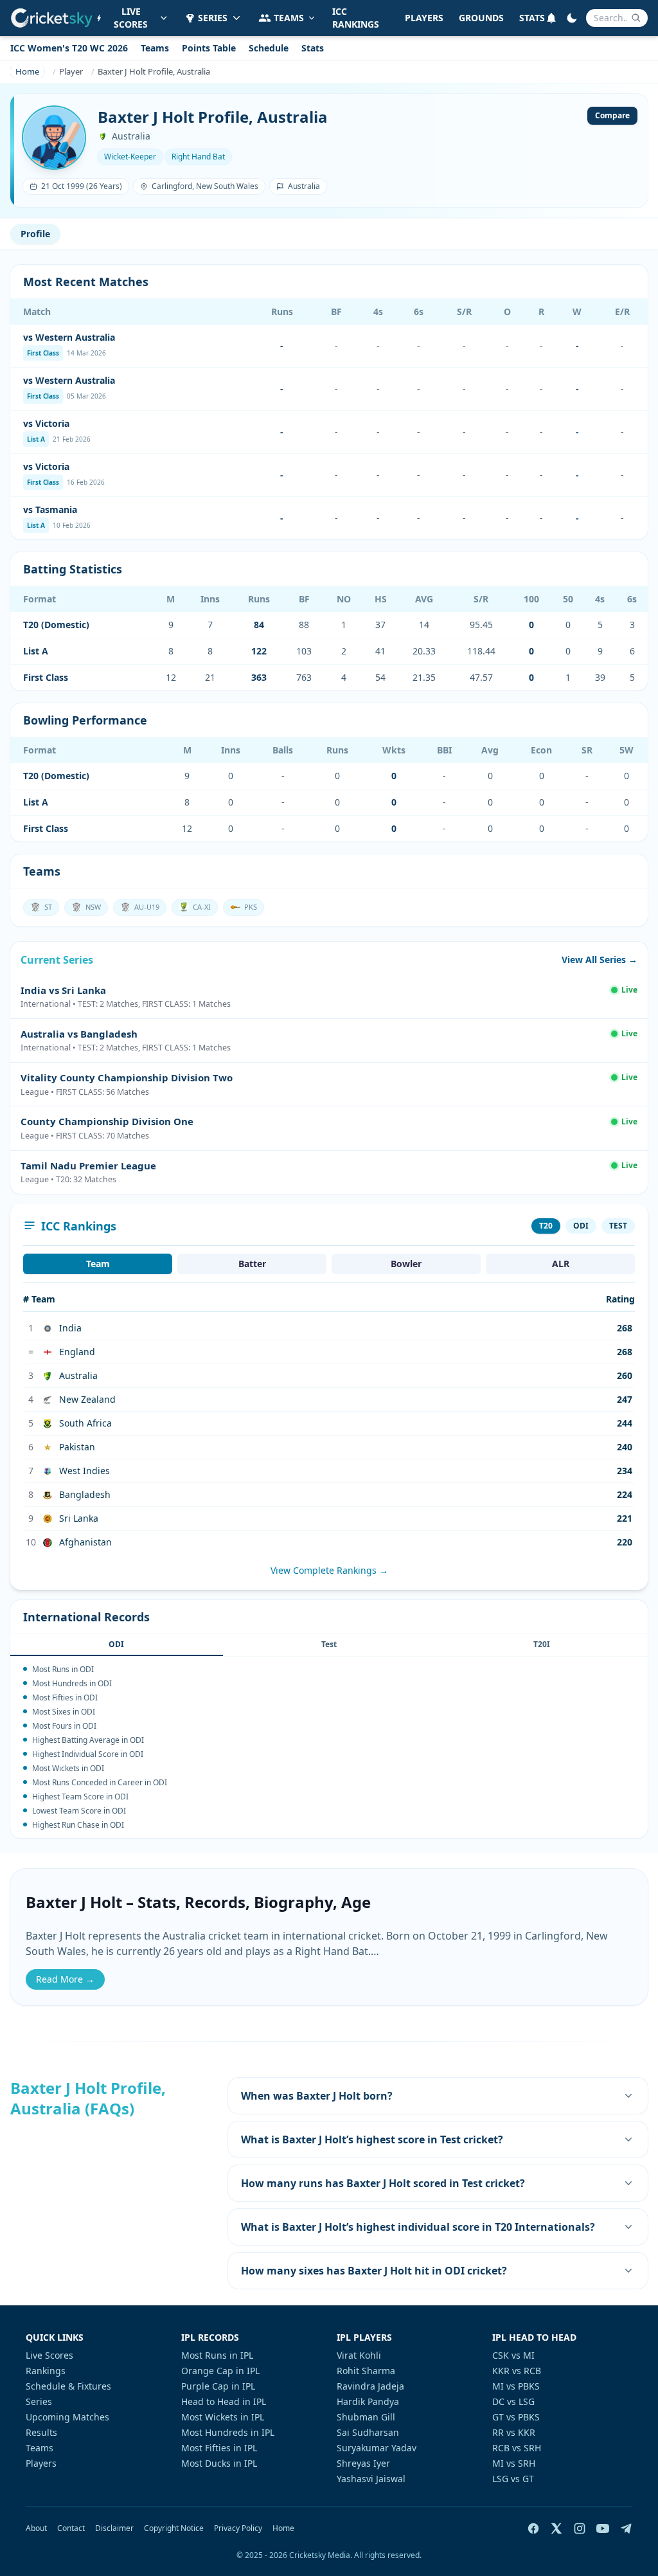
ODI (581, 1226)
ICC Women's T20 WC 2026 (69, 48)
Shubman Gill (366, 2417)
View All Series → (600, 959)
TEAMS (289, 18)
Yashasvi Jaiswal (371, 2479)
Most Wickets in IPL (223, 2417)
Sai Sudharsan (368, 2432)
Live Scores (49, 2355)
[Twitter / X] (556, 2528)
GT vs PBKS (516, 2417)
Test (329, 1644)
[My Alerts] (551, 18)
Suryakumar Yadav (377, 2448)
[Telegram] (626, 2528)
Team (98, 1264)
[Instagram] (580, 2528)
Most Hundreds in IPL (228, 2432)
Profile (35, 234)
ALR (561, 1264)
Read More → (65, 1979)
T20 (546, 1226)
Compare (612, 115)
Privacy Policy (238, 2528)
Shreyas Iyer (363, 2463)
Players (41, 2463)
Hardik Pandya (368, 2401)
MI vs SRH (514, 2463)
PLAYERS (424, 18)
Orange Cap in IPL (220, 2371)
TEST (618, 1226)
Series (39, 2401)
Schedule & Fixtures (68, 2386)
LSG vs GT (513, 2479)
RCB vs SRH (517, 2448)
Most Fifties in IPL (219, 2448)
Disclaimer (114, 2528)
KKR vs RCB (517, 2371)
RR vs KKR (514, 2432)
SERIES (213, 18)
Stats (313, 48)
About (36, 2528)
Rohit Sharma (366, 2371)
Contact (71, 2528)
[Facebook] (533, 2528)
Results (41, 2432)
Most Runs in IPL (217, 2355)
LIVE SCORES (131, 18)
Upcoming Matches (67, 2417)
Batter (252, 1264)
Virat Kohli (359, 2355)
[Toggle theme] (572, 18)
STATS (532, 18)
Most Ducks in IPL (219, 2463)
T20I (542, 1644)
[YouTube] (603, 2528)
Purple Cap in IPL (218, 2386)
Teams (155, 48)
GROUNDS (481, 18)
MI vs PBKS (516, 2386)
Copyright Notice (174, 2528)
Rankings (46, 2371)
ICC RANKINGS (356, 18)
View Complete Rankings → (329, 1570)
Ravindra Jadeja (370, 2386)
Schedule (269, 48)
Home (283, 2528)
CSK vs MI (513, 2355)
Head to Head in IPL (224, 2401)
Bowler (406, 1264)
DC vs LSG (513, 2401)
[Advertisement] (111, 2210)
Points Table (209, 48)
